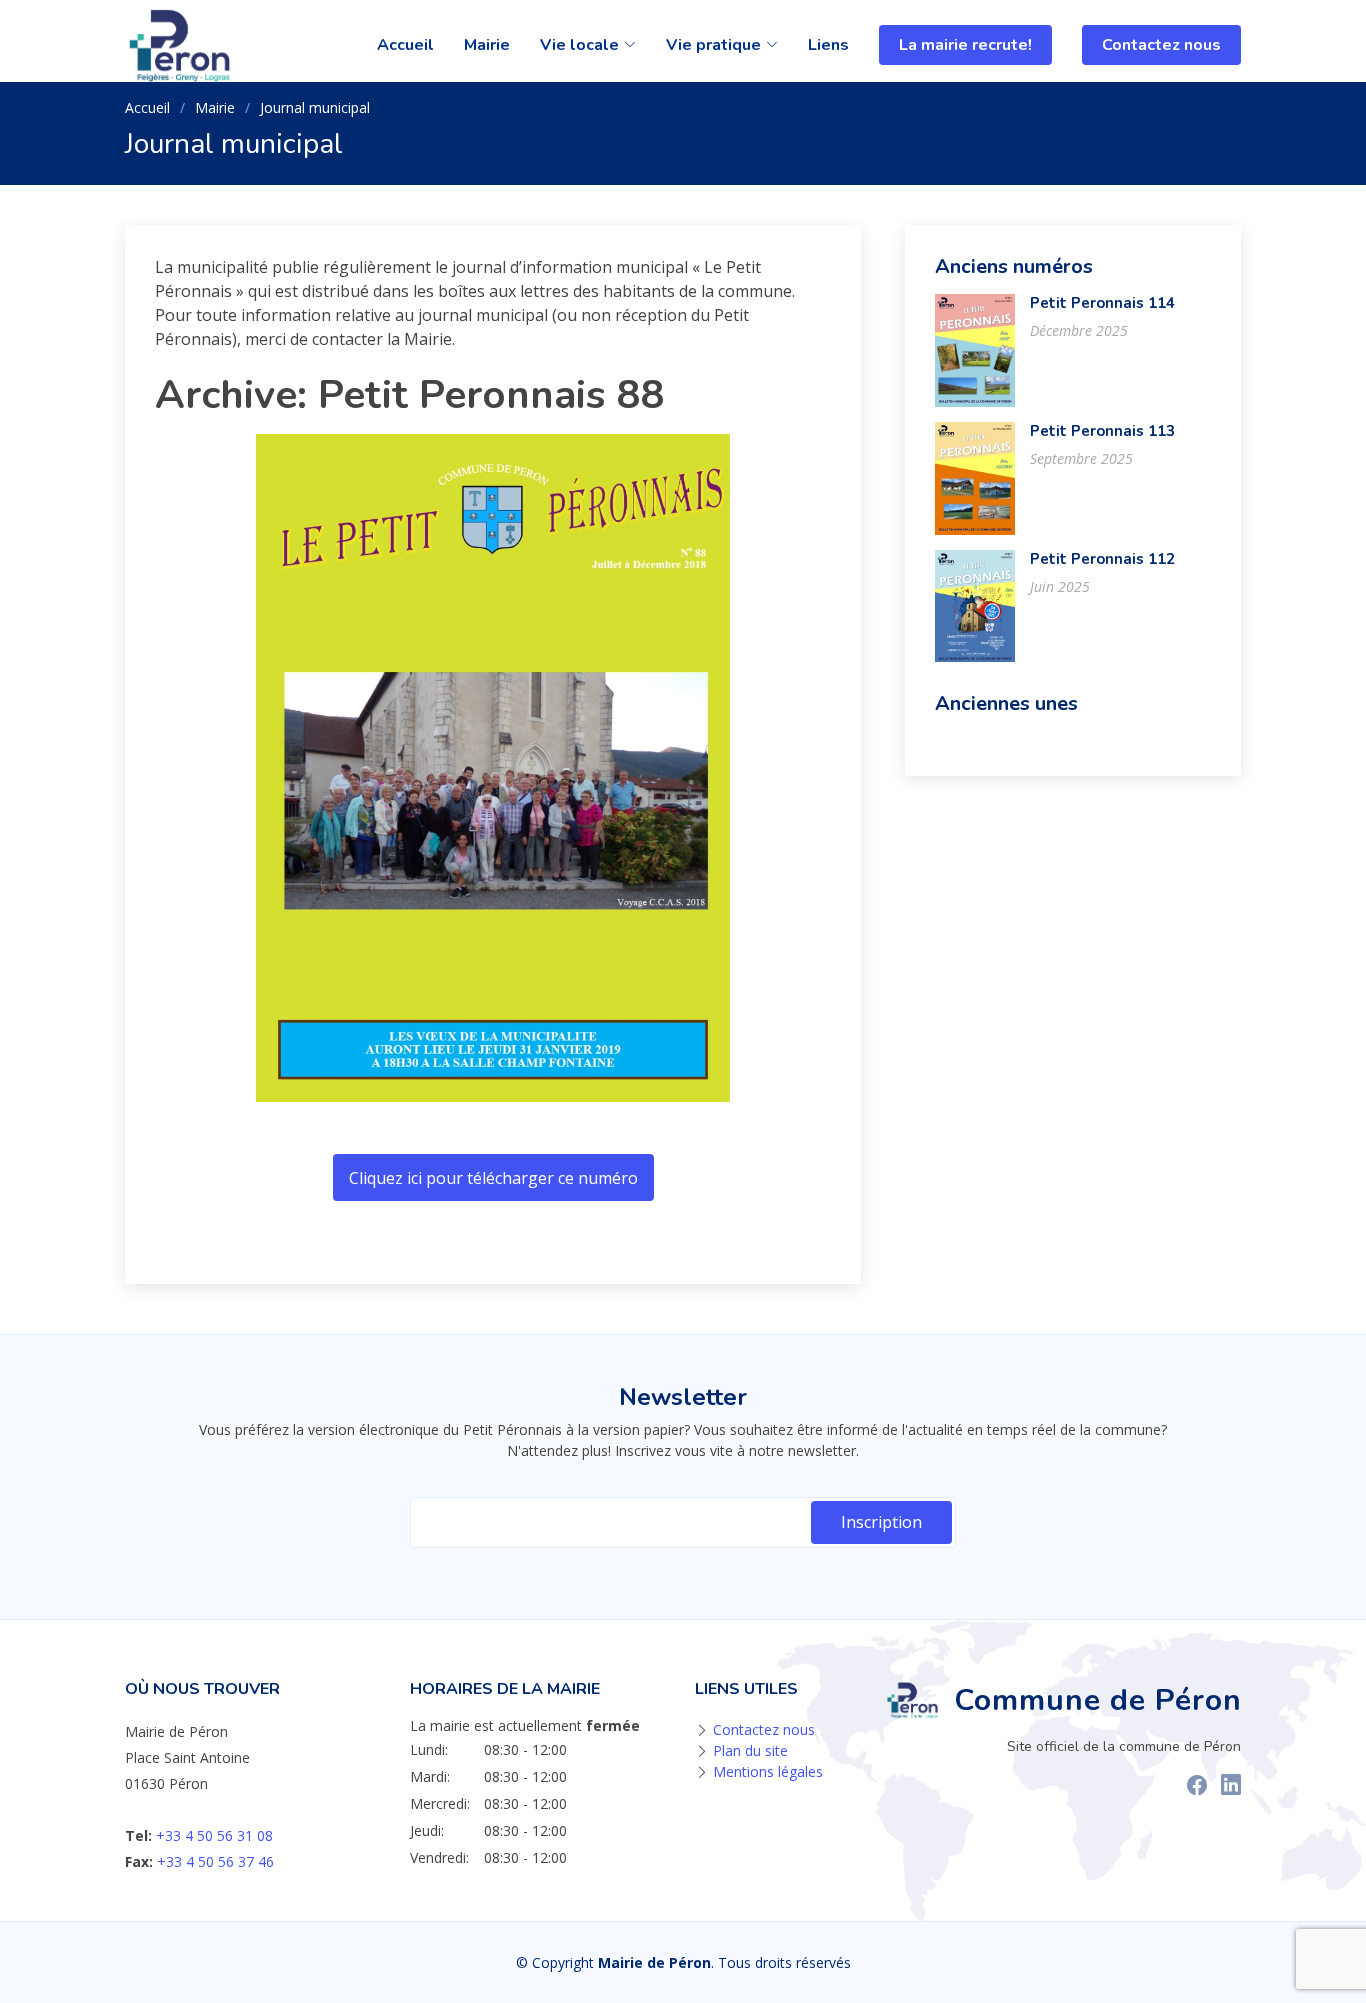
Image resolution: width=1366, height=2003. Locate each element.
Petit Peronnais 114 (1102, 303)
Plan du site (750, 1750)
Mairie (487, 45)
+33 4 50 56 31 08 (214, 1835)
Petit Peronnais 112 (1102, 559)
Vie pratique (713, 45)
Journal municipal (315, 107)
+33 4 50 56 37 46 (215, 1861)
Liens (828, 45)
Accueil (405, 45)
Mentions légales (768, 1771)
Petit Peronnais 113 (1102, 431)
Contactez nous (1161, 45)
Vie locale (579, 45)
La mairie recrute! (965, 45)
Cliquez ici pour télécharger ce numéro (493, 1178)
